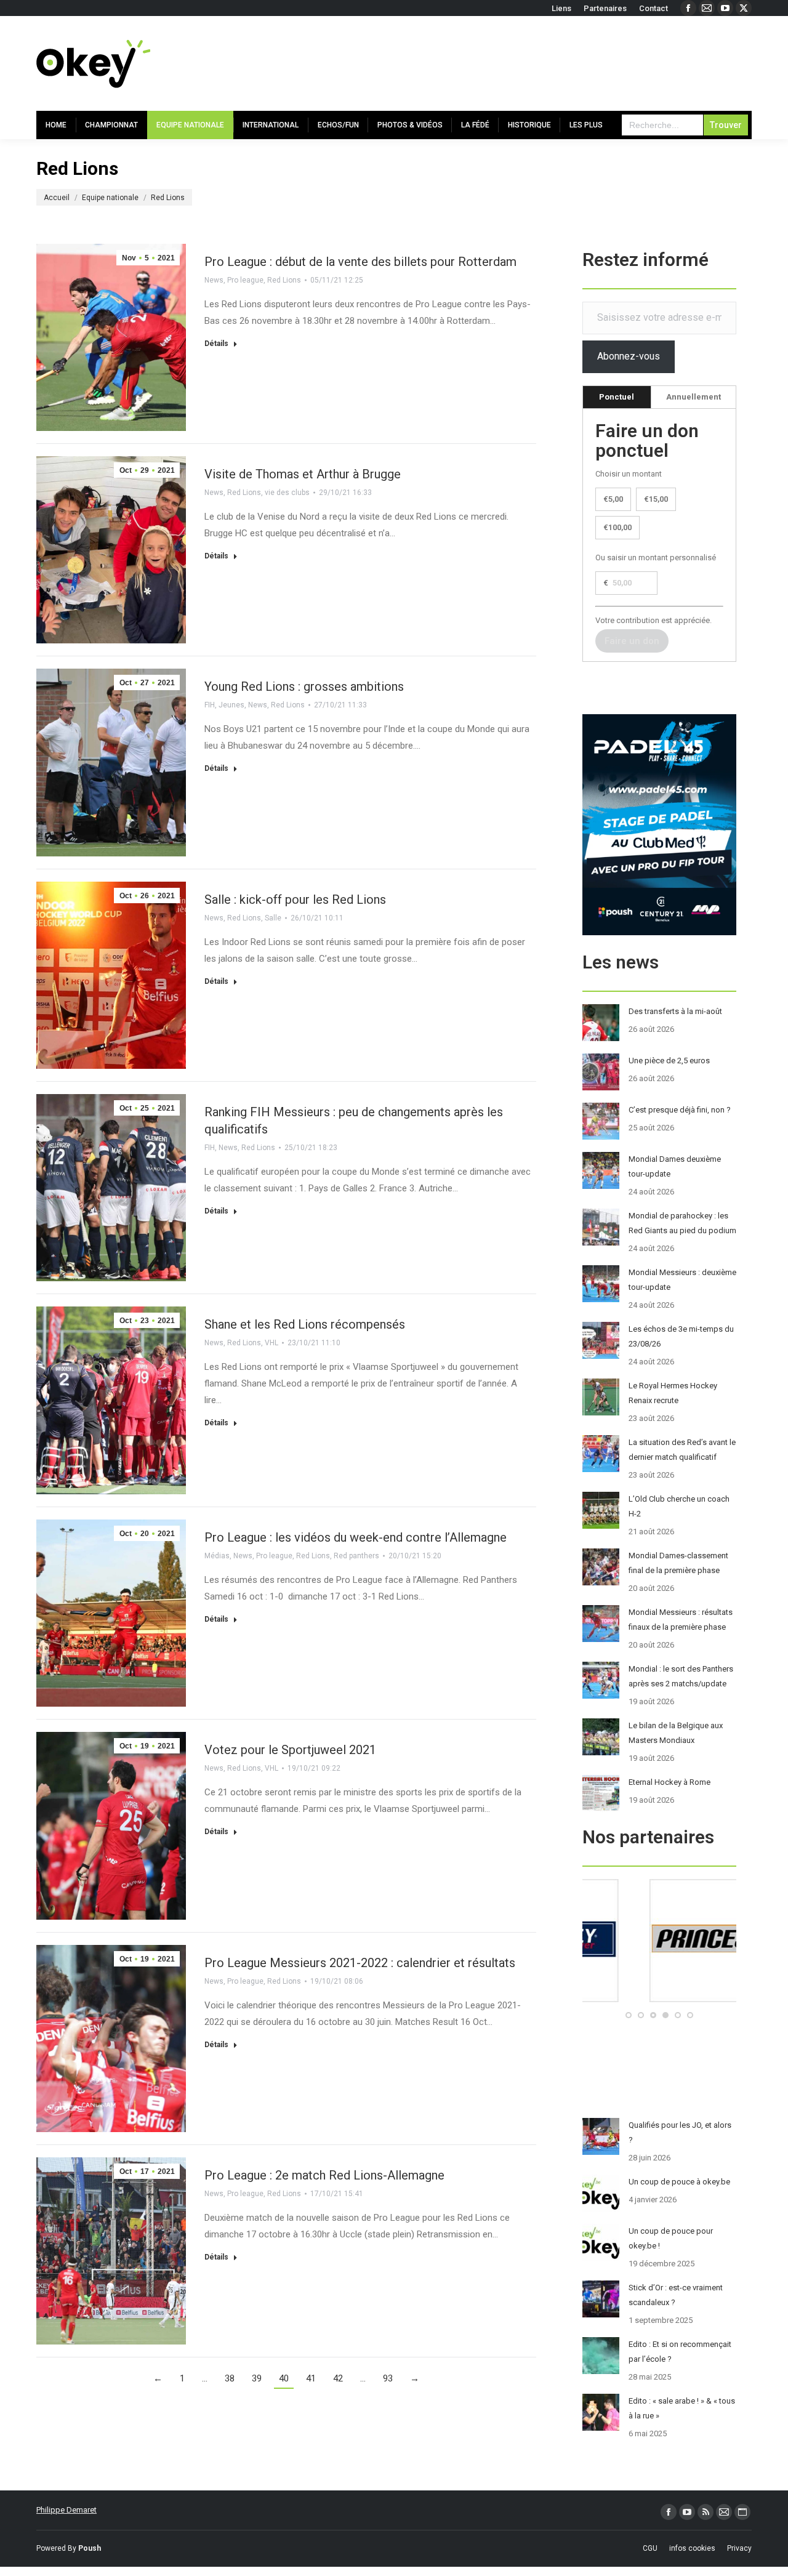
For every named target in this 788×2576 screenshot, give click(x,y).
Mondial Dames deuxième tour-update (675, 1166)
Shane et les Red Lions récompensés (305, 1324)
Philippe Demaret (66, 2510)
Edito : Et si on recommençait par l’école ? (680, 2352)
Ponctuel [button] (617, 397)
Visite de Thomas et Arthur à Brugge (303, 474)
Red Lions (284, 280)
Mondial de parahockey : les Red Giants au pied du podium (682, 1223)
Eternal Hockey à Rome (669, 1782)
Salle (273, 918)
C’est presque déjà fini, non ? (680, 1110)
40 (284, 2378)
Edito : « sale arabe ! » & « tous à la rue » (682, 2408)
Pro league (245, 280)
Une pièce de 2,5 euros (669, 1061)
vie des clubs (287, 493)
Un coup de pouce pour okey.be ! (671, 2238)
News (214, 280)
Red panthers (356, 1556)
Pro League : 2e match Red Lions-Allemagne (324, 2175)
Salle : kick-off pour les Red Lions (295, 900)
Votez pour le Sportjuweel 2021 (290, 1750)
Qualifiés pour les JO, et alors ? (680, 2132)
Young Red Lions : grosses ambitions (304, 686)
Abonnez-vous (629, 356)
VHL (271, 1343)
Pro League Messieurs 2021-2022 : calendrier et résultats (360, 1963)
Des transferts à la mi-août (675, 1011)
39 (257, 2378)
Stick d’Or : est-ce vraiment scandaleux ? (676, 2295)
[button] (629, 2015)
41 (311, 2378)
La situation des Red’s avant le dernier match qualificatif (682, 1450)
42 (338, 2378)
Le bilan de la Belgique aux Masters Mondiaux (676, 1733)
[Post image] (601, 1023)
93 (388, 2378)
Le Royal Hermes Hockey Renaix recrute (673, 1393)
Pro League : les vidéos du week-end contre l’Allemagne (356, 1537)
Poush (90, 2548)
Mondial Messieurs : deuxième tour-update (682, 1280)
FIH (210, 705)
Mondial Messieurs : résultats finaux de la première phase (681, 1620)
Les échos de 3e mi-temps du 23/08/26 (681, 1336)
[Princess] (659, 1999)
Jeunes (231, 705)
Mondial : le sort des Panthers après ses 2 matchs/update (681, 1676)
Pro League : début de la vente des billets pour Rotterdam (360, 262)
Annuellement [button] (694, 397)
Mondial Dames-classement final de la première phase (678, 1563)
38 (230, 2378)
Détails (216, 344)
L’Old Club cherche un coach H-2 (679, 1506)
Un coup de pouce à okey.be (679, 2182)
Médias (217, 1556)
